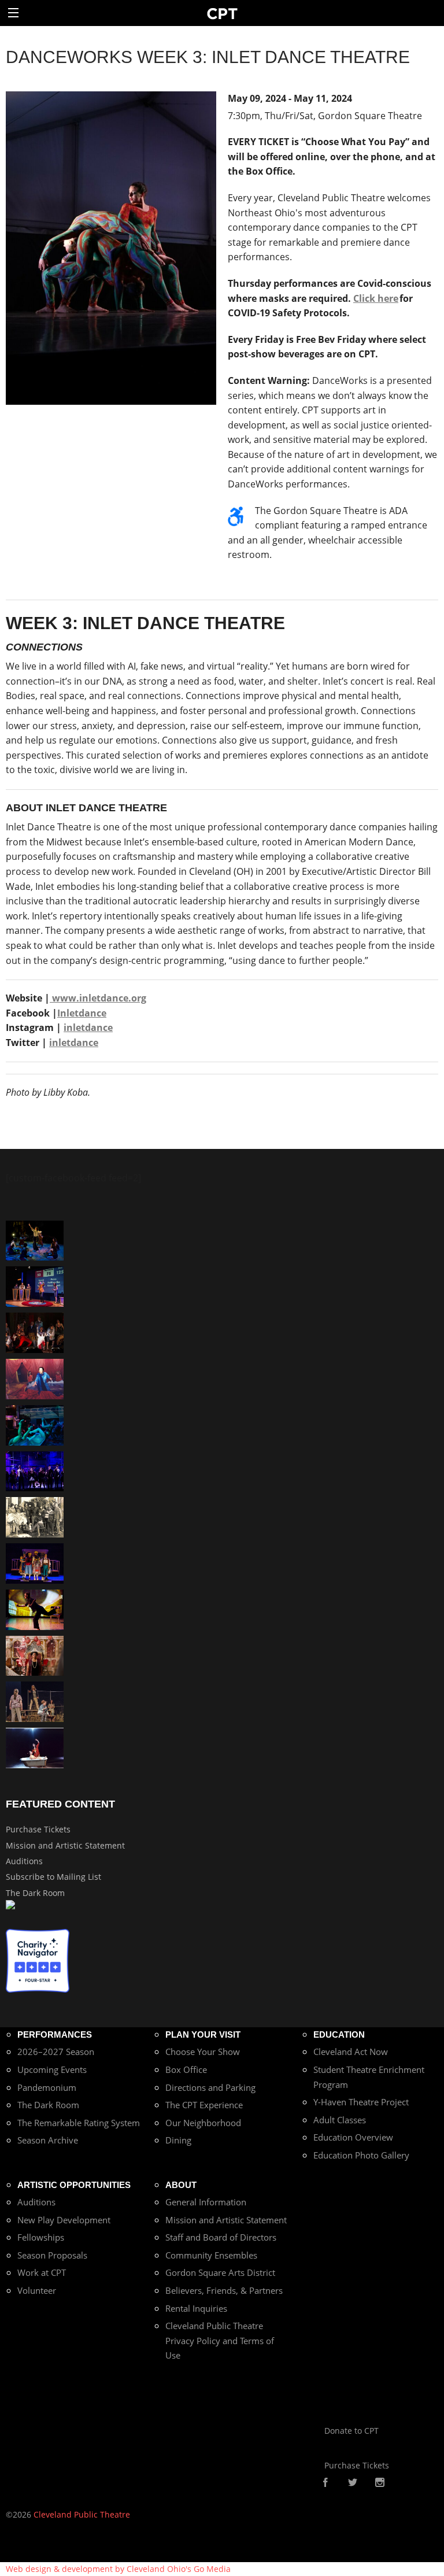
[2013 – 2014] (35, 1332)
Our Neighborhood (203, 2123)
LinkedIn (416, 2483)
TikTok (398, 2483)
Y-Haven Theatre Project (361, 2102)
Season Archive (48, 2140)
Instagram (380, 2483)
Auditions (24, 1861)
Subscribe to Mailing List (53, 1877)
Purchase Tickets (38, 1829)
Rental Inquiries (196, 2308)
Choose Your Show (203, 2052)
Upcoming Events (52, 2069)
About (181, 2185)
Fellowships (41, 2237)
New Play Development (64, 2220)
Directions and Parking (210, 2087)
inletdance (88, 1028)
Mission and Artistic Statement (65, 1845)
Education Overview (353, 2137)
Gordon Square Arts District (220, 2272)
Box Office (186, 2069)
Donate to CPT (351, 2431)
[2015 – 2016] (35, 1563)
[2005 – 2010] (35, 1239)
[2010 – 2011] (35, 1609)
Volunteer (37, 2290)
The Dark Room (35, 1893)
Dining (178, 2140)
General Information (206, 2202)
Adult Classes (340, 2120)
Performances (55, 2034)
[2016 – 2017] (35, 1701)
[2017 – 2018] (35, 1286)
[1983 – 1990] (35, 1516)
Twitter (353, 2483)
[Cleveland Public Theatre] (222, 13)
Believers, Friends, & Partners (224, 2290)
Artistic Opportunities (74, 2185)
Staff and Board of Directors (221, 2237)
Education (339, 2034)
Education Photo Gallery (361, 2155)
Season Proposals (52, 2255)
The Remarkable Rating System (79, 2123)
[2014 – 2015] (35, 1655)
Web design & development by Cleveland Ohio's (118, 2569)
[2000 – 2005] (35, 1747)
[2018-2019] (35, 1424)
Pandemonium (47, 2087)
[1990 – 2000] (35, 1378)
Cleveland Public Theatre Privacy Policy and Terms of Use (220, 2340)
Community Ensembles (211, 2255)
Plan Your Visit (203, 2034)
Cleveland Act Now (351, 2052)
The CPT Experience (204, 2105)
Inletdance (82, 1013)
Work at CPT (42, 2272)
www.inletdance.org (98, 998)
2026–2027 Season (56, 2052)
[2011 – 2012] (35, 1470)
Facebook (325, 2483)
